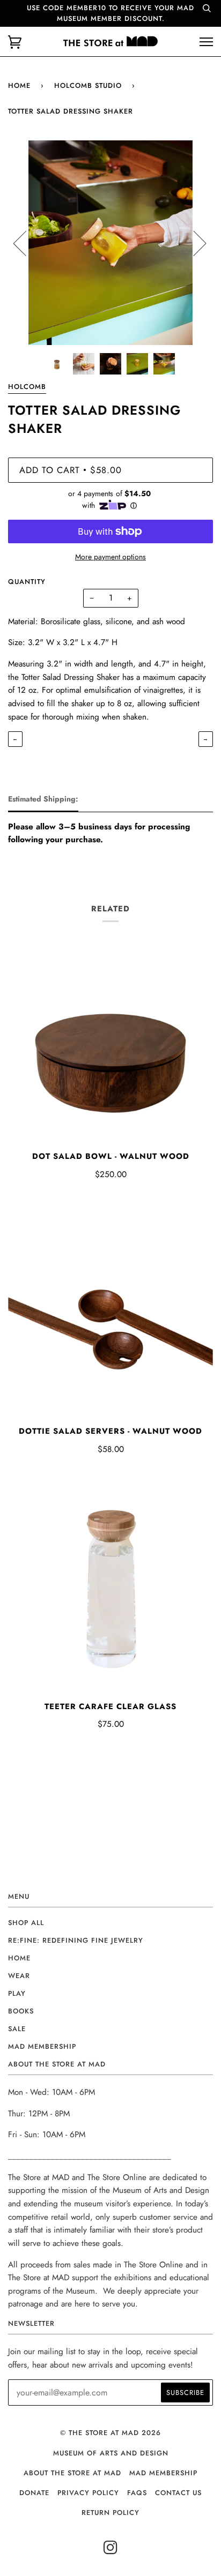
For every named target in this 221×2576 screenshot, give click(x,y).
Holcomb (27, 387)
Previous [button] (26, 243)
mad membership (42, 2046)
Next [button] (193, 243)
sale (17, 2029)
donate (34, 2493)
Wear (19, 1976)
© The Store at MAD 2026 (110, 2433)
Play (17, 1993)
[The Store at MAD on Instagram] (111, 2551)
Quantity (27, 582)
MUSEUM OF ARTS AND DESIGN (111, 2453)
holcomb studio (88, 85)
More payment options (110, 557)
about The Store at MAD (72, 2473)
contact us (178, 2493)
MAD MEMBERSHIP (163, 2473)
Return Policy (110, 2513)
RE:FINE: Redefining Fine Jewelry (76, 1940)
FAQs (137, 2493)
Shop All (26, 1923)
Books (21, 2011)
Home (19, 85)
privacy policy (88, 2493)
